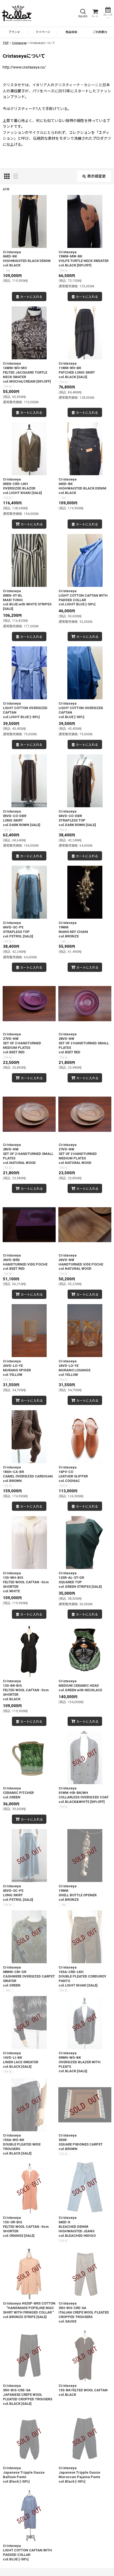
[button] (83, 13)
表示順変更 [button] (97, 176)
